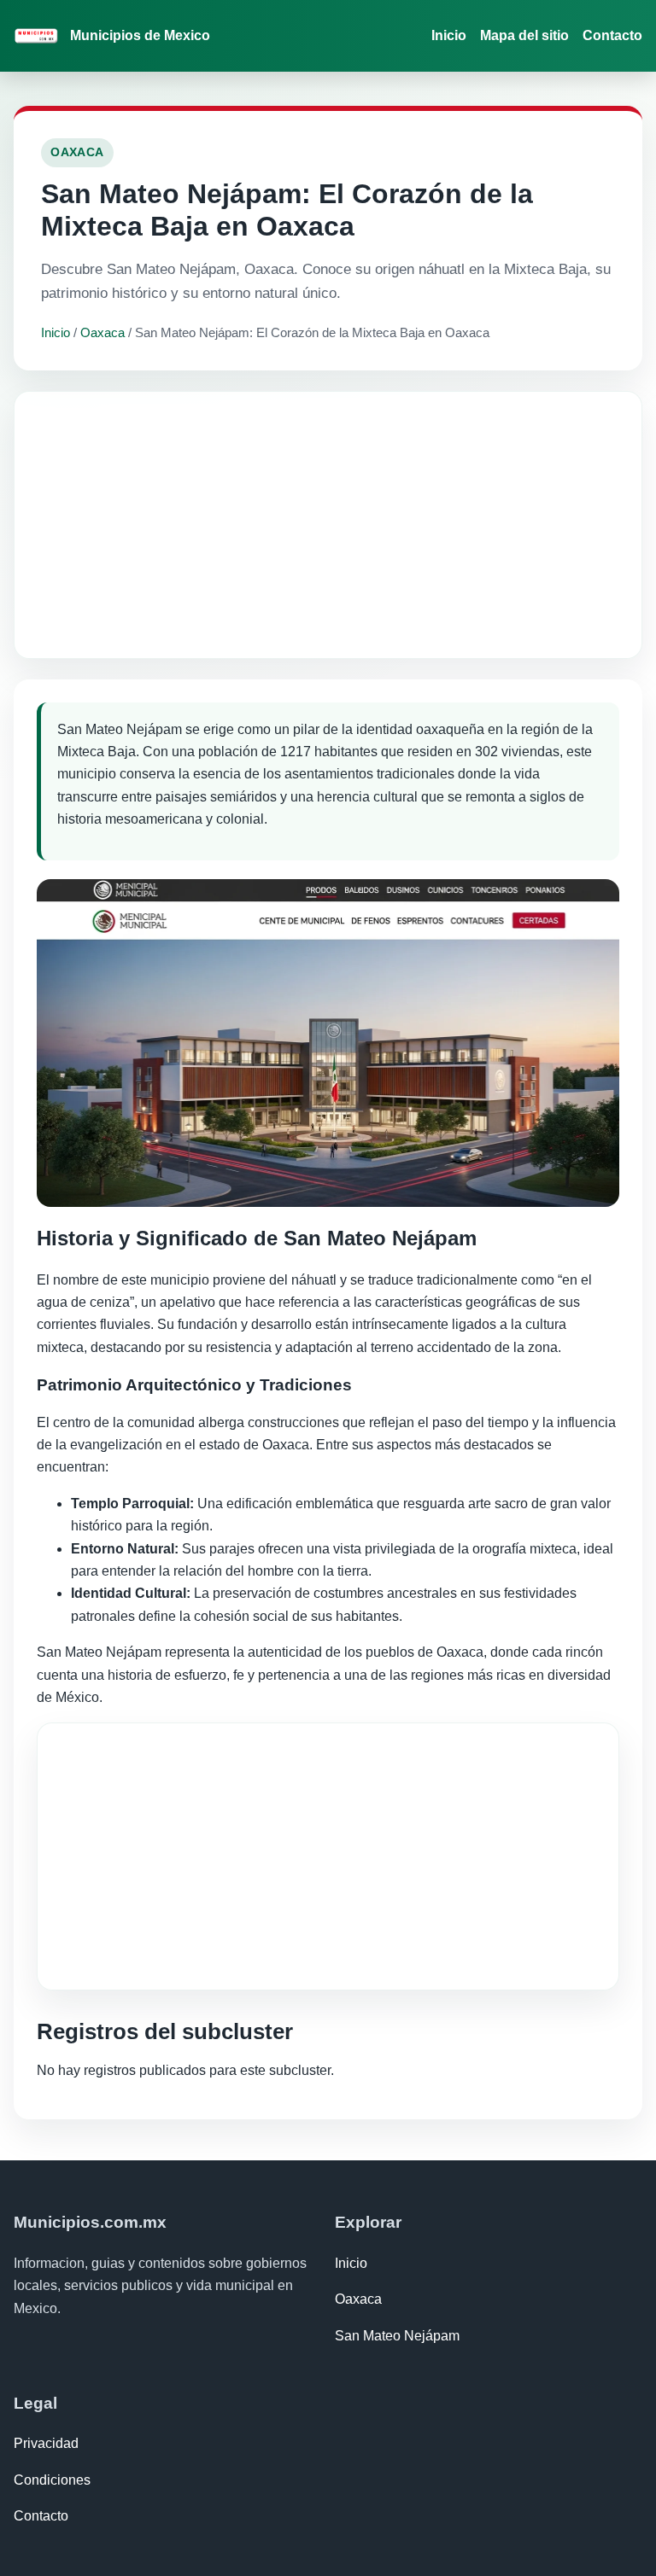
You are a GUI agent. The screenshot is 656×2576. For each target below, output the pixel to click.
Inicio (449, 35)
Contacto (612, 35)
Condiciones (52, 2480)
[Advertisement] (328, 525)
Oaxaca (102, 332)
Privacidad (46, 2443)
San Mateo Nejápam (397, 2336)
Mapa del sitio (524, 35)
